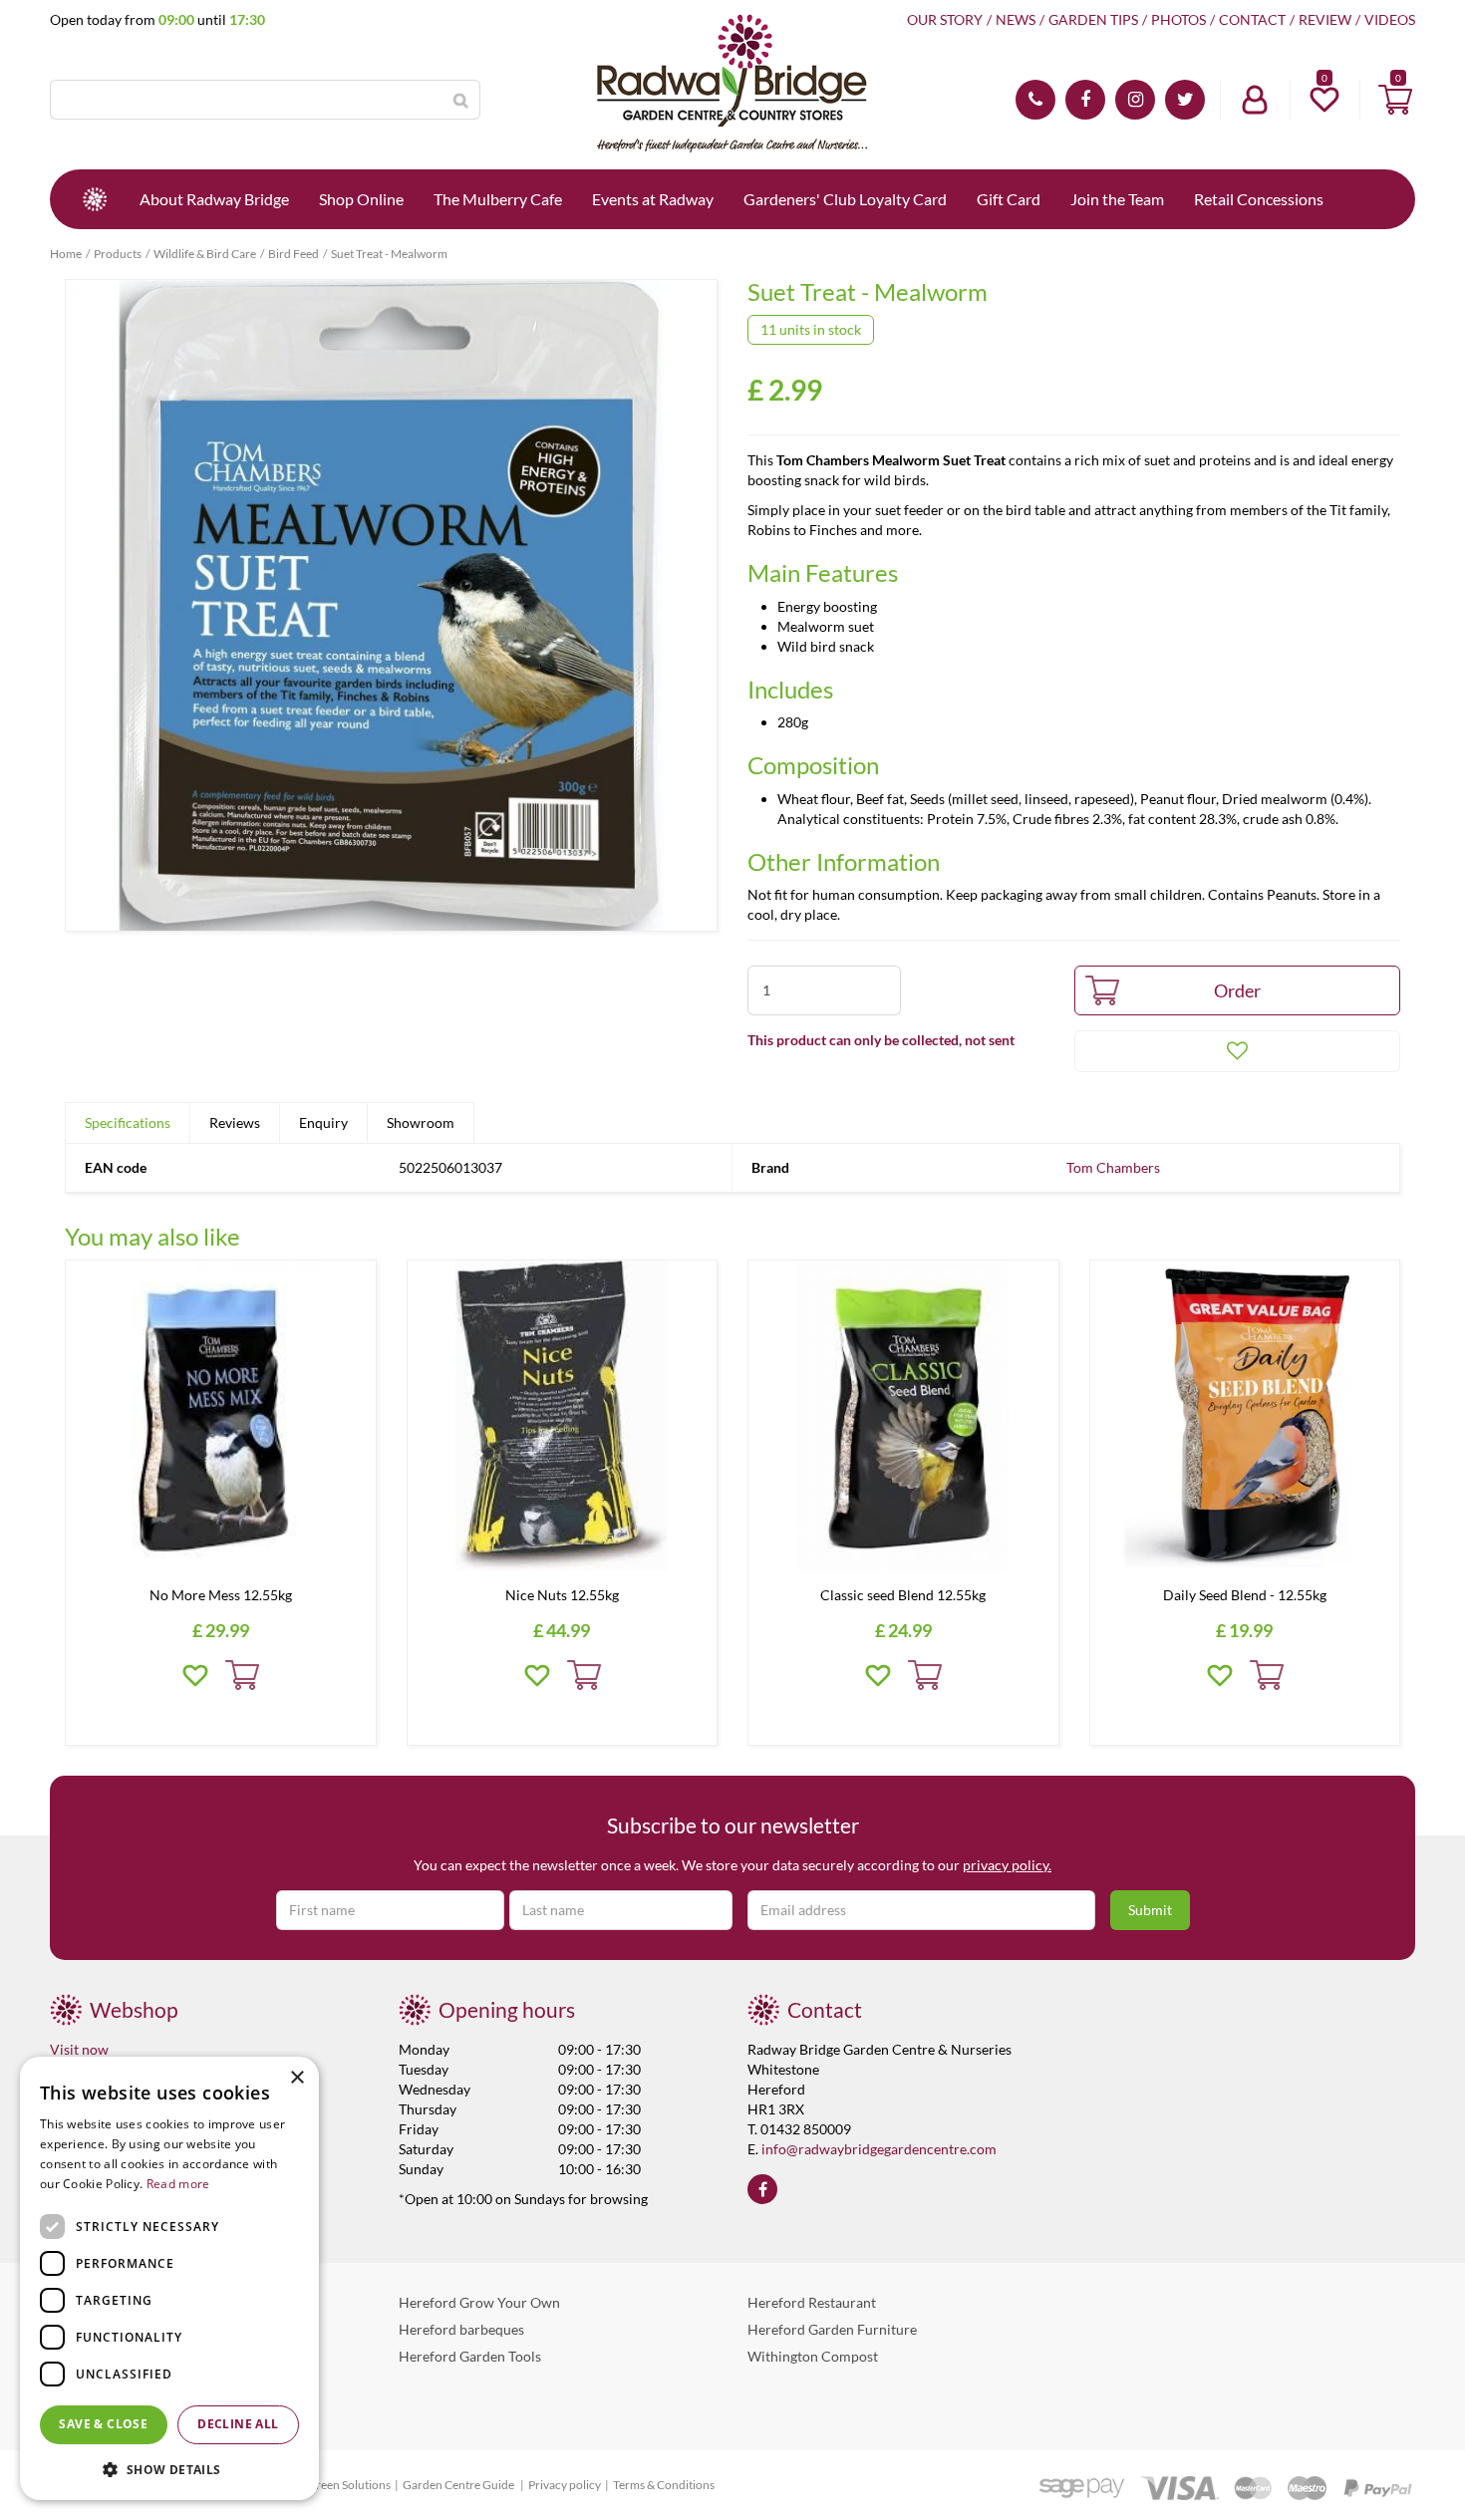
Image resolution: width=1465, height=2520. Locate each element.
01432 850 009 (1035, 100)
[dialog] (169, 2278)
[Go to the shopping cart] (1395, 100)
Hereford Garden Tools (470, 2356)
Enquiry (323, 1122)
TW (1185, 100)
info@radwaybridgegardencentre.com (879, 2149)
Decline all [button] (238, 2424)
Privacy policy (565, 2485)
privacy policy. (1007, 1865)
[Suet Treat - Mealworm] (391, 605)
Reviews (235, 1122)
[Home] (95, 199)
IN (1135, 100)
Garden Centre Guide (459, 2485)
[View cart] (1395, 100)
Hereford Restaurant (812, 2302)
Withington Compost (813, 2356)
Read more (178, 2184)
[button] (169, 2469)
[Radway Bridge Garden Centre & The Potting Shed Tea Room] (732, 85)
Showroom (421, 1122)
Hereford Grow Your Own (479, 2302)
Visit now (79, 2049)
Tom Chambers (1113, 1167)
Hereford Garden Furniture (832, 2329)
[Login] (1255, 100)
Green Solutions (349, 2485)
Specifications (128, 1122)
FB (1085, 100)
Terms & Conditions (664, 2485)
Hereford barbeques (461, 2329)
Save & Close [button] (103, 2424)
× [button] (296, 2078)
